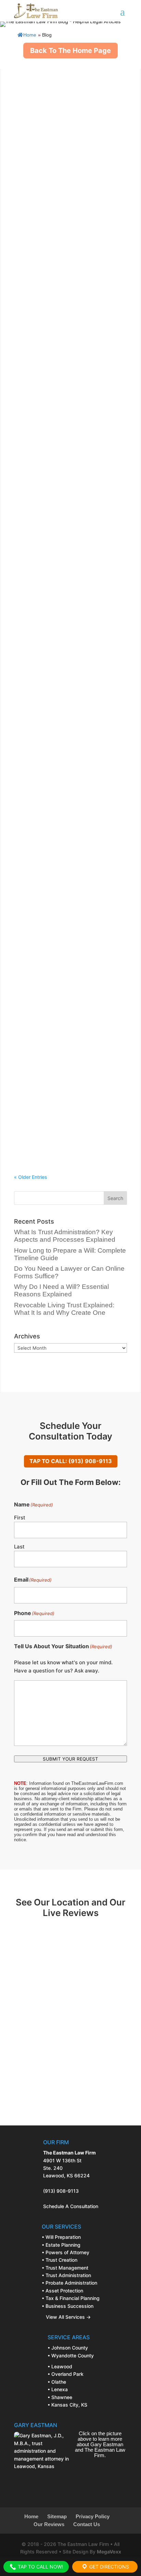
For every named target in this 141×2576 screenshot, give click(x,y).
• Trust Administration (66, 2275)
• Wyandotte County (71, 2355)
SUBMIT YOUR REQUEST (70, 1759)
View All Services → (66, 2317)
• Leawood (60, 2366)
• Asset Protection (62, 2291)
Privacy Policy (93, 2517)
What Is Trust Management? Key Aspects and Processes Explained (65, 741)
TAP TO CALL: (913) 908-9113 (71, 1461)
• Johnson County (68, 2348)
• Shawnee (60, 2397)
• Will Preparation (61, 2237)
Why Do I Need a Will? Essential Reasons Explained (62, 407)
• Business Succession (68, 2306)
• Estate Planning (61, 2245)
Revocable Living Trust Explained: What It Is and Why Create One (65, 518)
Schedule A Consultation (71, 2206)
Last (19, 1547)
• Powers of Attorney (66, 2252)
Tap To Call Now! (40, 2567)
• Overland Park (66, 2374)
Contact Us (87, 2524)
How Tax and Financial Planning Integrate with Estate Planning (62, 1076)
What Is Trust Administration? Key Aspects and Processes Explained (66, 72)
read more (32, 145)
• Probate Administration (69, 2283)
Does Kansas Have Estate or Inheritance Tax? (58, 964)
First (20, 1518)
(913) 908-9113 (61, 2191)
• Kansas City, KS (67, 2405)
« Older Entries (31, 1177)
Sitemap (57, 2517)
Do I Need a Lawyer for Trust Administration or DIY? (58, 630)
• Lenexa (58, 2389)
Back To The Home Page (70, 51)
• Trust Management (65, 2268)
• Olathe (57, 2382)
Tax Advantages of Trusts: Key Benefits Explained (61, 853)
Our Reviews (49, 2524)
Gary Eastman (51, 82)
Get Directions (108, 2567)
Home (30, 35)
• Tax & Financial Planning (71, 2298)
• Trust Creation (60, 2260)
